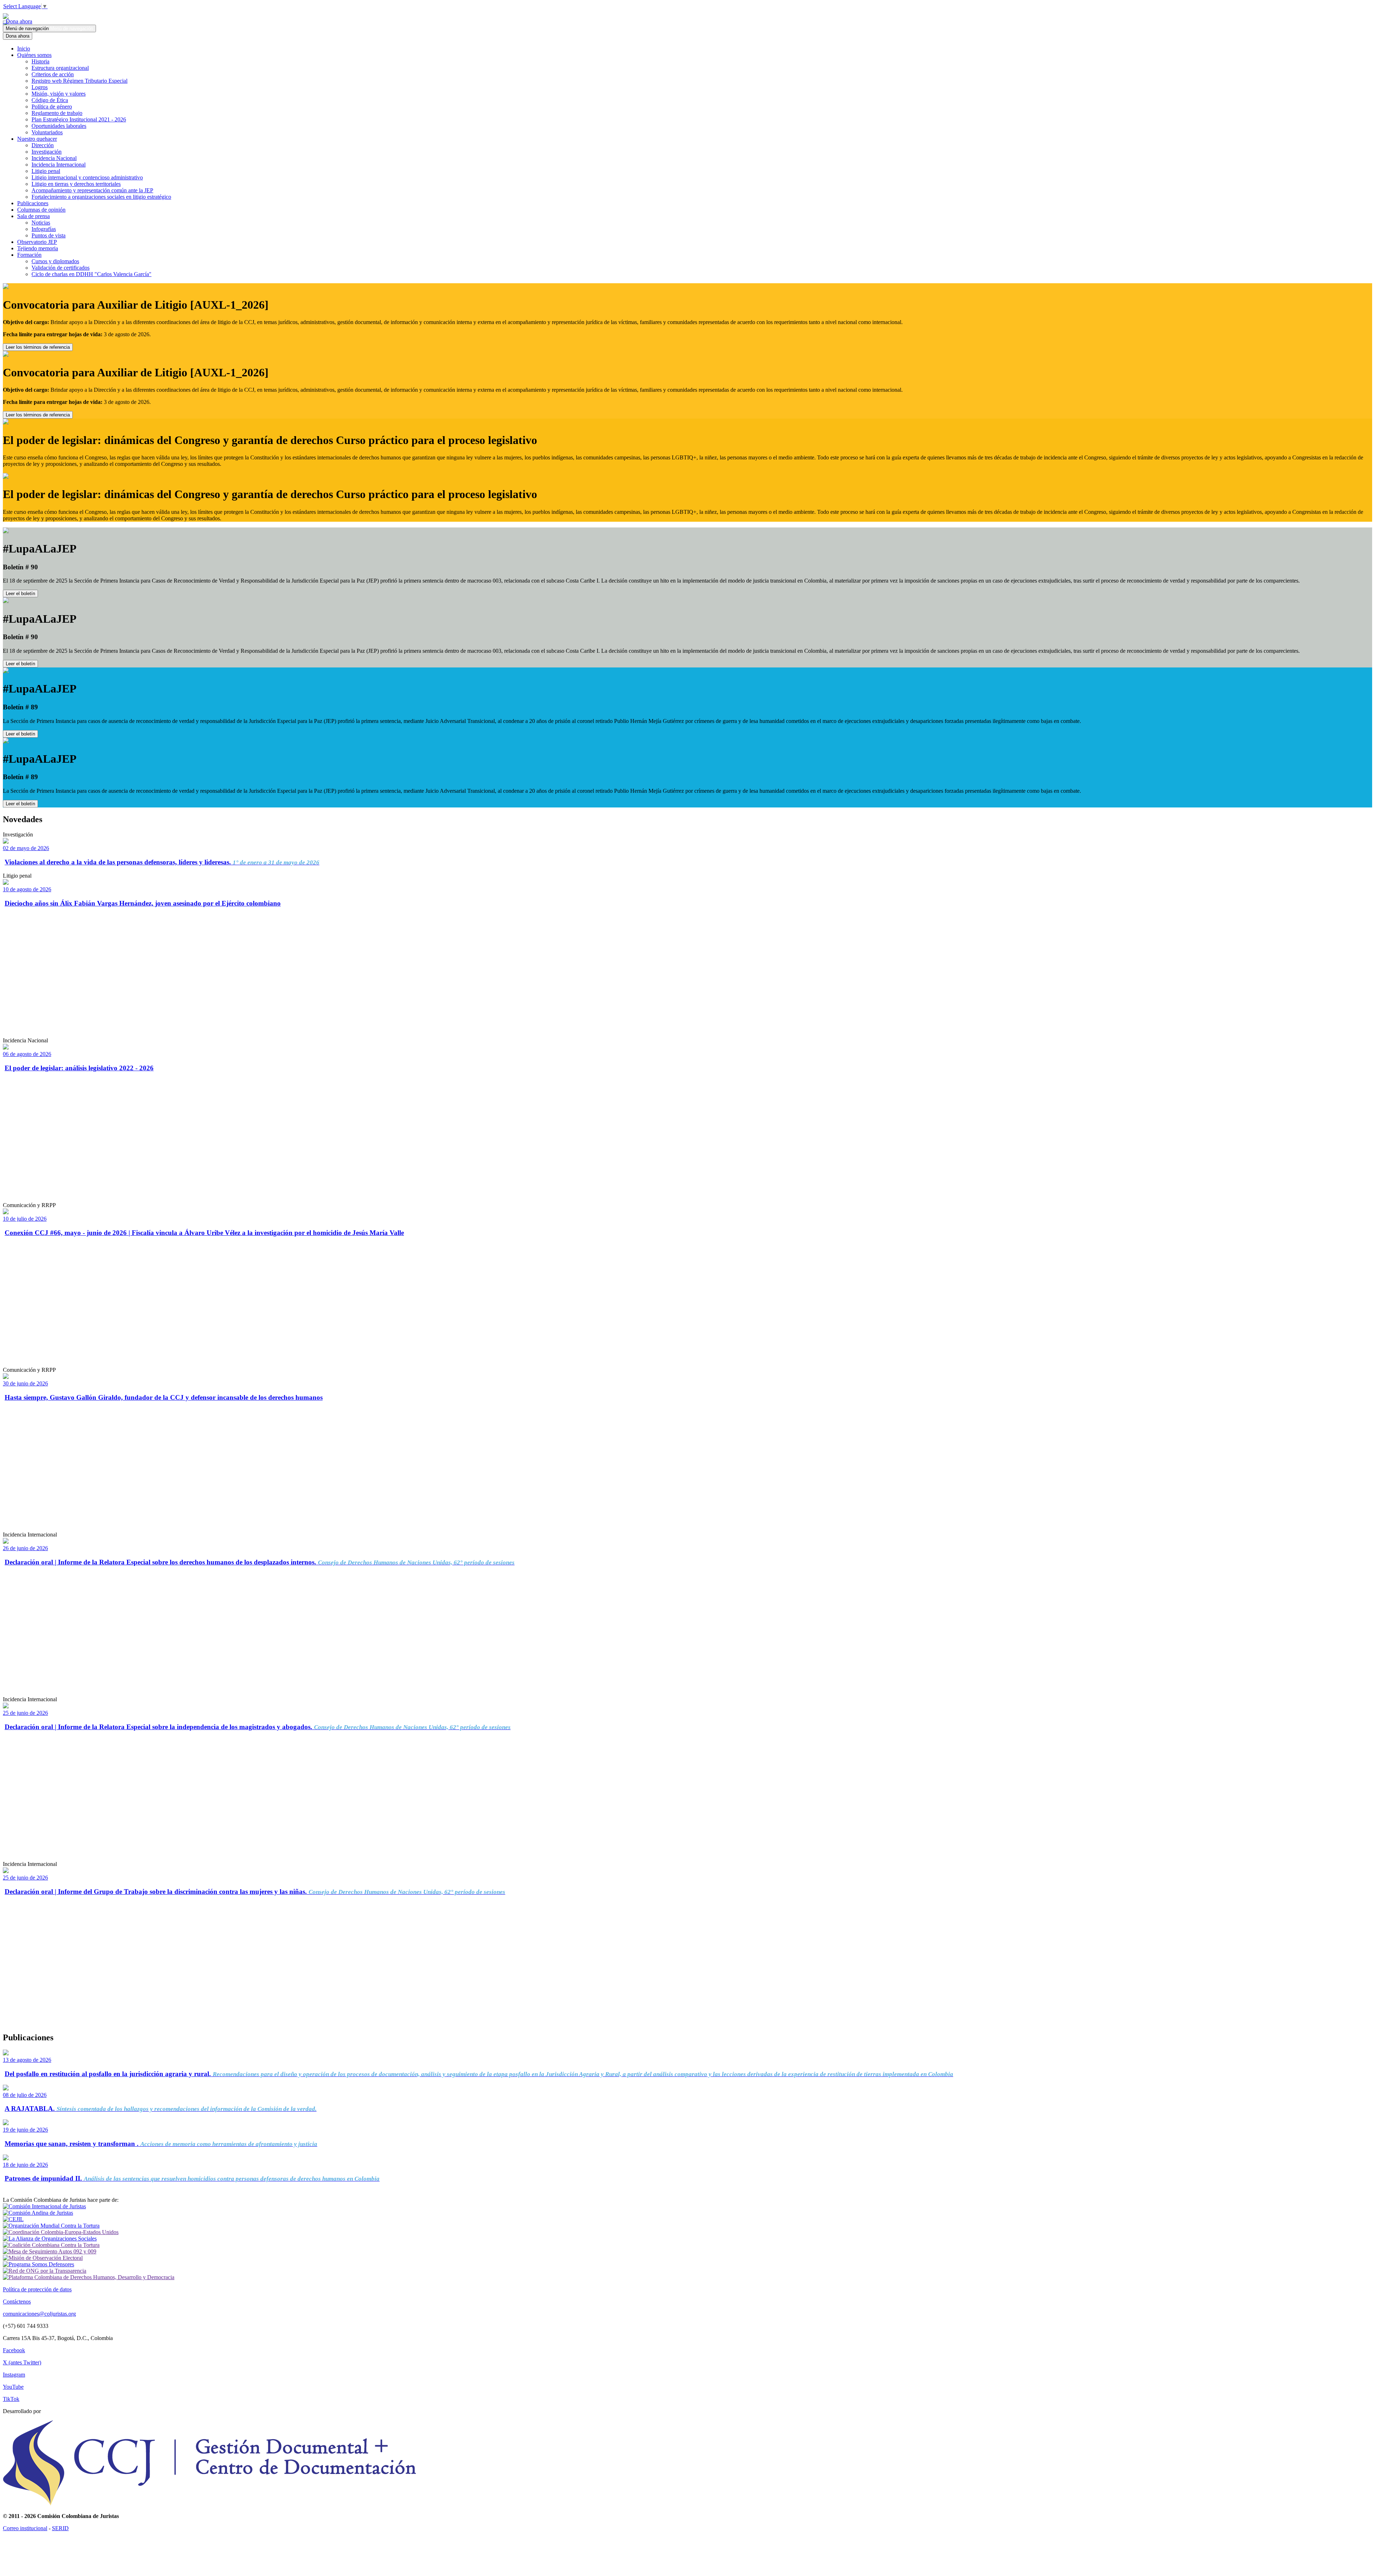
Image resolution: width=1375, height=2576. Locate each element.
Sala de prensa (33, 216)
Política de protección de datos (37, 2289)
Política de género (52, 107)
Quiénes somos (34, 55)
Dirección (43, 145)
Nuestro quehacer (37, 139)
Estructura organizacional (60, 68)
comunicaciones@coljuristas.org (39, 2314)
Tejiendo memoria (38, 248)
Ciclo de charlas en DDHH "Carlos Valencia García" (91, 274)
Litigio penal (46, 171)
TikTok (11, 2399)
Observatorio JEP (37, 242)
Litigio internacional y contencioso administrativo (87, 177)
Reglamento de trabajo (57, 113)
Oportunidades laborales (59, 126)
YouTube (13, 2387)
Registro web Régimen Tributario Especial (79, 81)
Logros (40, 87)
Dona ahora (18, 21)
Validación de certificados (61, 268)
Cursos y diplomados (55, 261)
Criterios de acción (53, 74)
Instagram (14, 2375)
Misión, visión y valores (59, 94)
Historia (40, 61)
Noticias (41, 223)
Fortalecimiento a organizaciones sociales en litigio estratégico (101, 197)
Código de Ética (50, 100)
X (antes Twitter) (22, 2362)
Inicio (24, 49)
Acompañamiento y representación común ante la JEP (92, 190)
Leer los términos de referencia (38, 347)
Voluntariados (47, 132)
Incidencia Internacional (59, 165)
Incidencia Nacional (54, 158)
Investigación (47, 152)
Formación (29, 255)
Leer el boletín (20, 594)
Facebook (14, 2350)
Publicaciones (33, 203)
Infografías (44, 229)
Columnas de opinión (41, 210)
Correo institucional (25, 2528)
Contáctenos (17, 2302)
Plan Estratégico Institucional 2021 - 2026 (79, 119)
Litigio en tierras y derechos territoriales (76, 184)
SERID (60, 2528)
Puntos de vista (49, 235)
